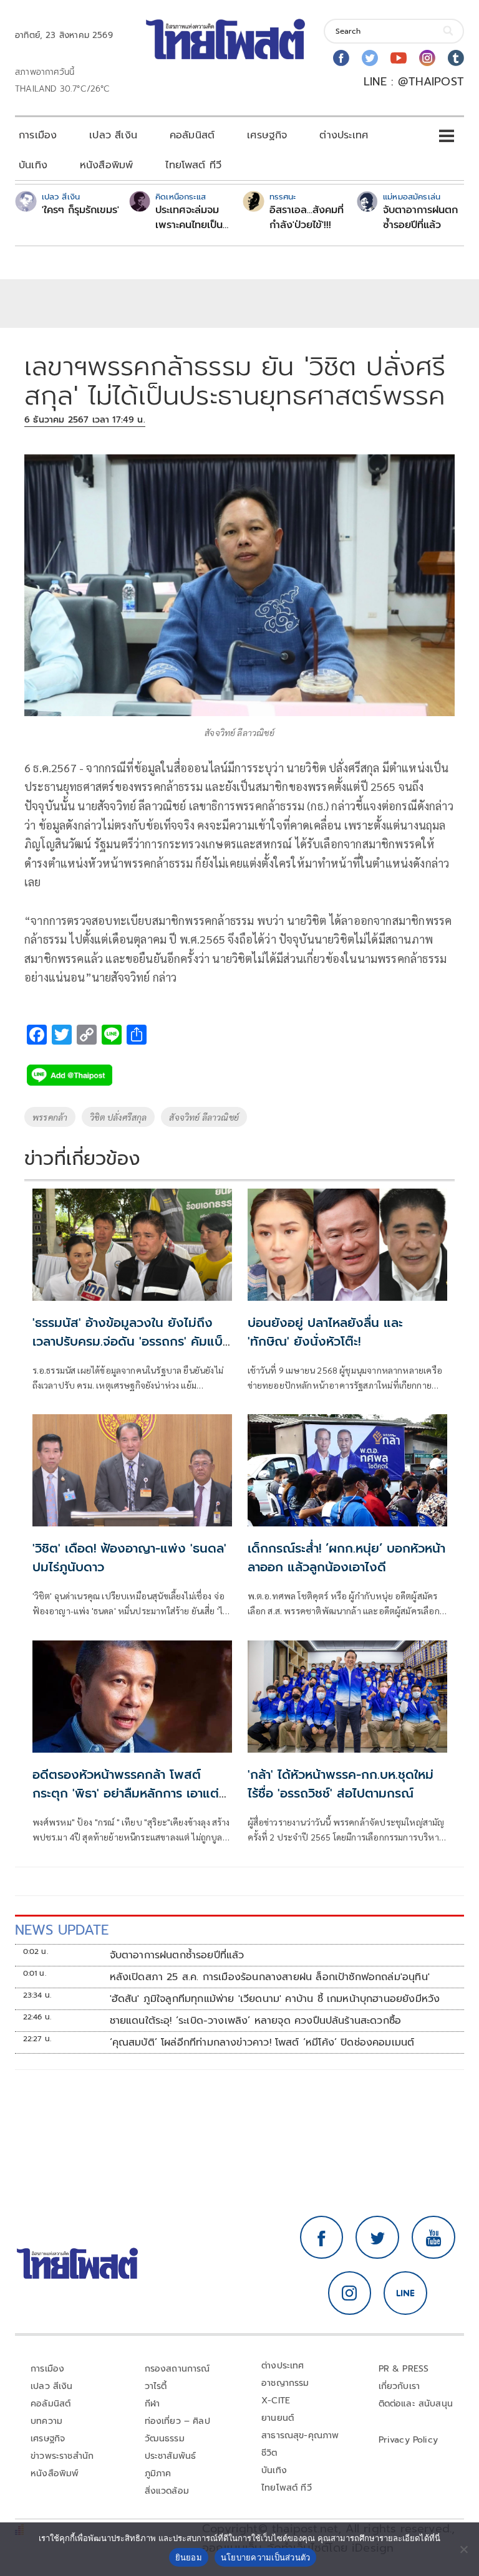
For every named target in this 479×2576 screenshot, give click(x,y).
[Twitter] (370, 58)
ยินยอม (189, 2557)
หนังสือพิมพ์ (106, 165)
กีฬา (152, 2404)
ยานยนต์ (278, 2418)
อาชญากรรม (285, 2383)
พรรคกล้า (50, 1117)
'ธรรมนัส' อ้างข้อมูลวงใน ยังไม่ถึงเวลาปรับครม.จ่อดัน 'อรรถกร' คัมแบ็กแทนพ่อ (132, 1341)
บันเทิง (33, 165)
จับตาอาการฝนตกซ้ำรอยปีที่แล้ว (420, 218)
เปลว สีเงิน (113, 135)
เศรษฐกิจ (267, 135)
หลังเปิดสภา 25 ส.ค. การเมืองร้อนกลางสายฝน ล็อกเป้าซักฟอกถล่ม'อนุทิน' (270, 1977)
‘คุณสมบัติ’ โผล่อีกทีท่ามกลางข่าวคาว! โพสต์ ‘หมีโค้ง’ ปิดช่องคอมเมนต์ (262, 2042)
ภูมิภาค (158, 2473)
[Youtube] (399, 58)
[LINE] (405, 2293)
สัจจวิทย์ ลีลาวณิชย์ (204, 1117)
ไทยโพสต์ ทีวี (193, 165)
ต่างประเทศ (344, 135)
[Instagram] (427, 58)
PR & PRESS (404, 2369)
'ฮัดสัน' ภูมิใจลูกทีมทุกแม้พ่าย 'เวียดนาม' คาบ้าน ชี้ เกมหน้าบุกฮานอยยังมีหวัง (275, 1999)
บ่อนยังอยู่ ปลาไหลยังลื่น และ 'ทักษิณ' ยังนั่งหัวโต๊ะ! (325, 1332)
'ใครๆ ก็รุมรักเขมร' (80, 210)
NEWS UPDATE (62, 1930)
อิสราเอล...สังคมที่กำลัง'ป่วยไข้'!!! (307, 218)
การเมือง (38, 135)
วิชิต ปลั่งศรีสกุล (118, 1117)
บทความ (46, 2421)
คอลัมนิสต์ (192, 135)
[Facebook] (341, 58)
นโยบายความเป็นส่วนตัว (266, 2557)
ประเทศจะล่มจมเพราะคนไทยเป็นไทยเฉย (189, 218)
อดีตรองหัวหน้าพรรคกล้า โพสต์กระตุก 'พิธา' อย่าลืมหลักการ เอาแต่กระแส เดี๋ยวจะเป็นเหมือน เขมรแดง (126, 1793)
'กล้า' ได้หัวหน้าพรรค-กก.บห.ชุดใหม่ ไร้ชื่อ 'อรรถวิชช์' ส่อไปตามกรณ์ (341, 1784)
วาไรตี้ (156, 2386)
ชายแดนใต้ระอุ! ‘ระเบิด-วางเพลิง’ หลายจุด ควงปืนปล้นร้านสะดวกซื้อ (256, 2021)
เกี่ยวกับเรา (399, 2386)
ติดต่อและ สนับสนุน (416, 2404)
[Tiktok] (456, 58)
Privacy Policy (409, 2440)
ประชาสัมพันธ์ (171, 2456)
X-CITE (276, 2401)
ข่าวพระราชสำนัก (62, 2456)
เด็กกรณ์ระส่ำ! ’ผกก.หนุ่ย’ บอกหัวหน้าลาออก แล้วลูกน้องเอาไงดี (346, 1558)
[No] (463, 2549)
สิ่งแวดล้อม (167, 2491)
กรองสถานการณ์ (177, 2369)
